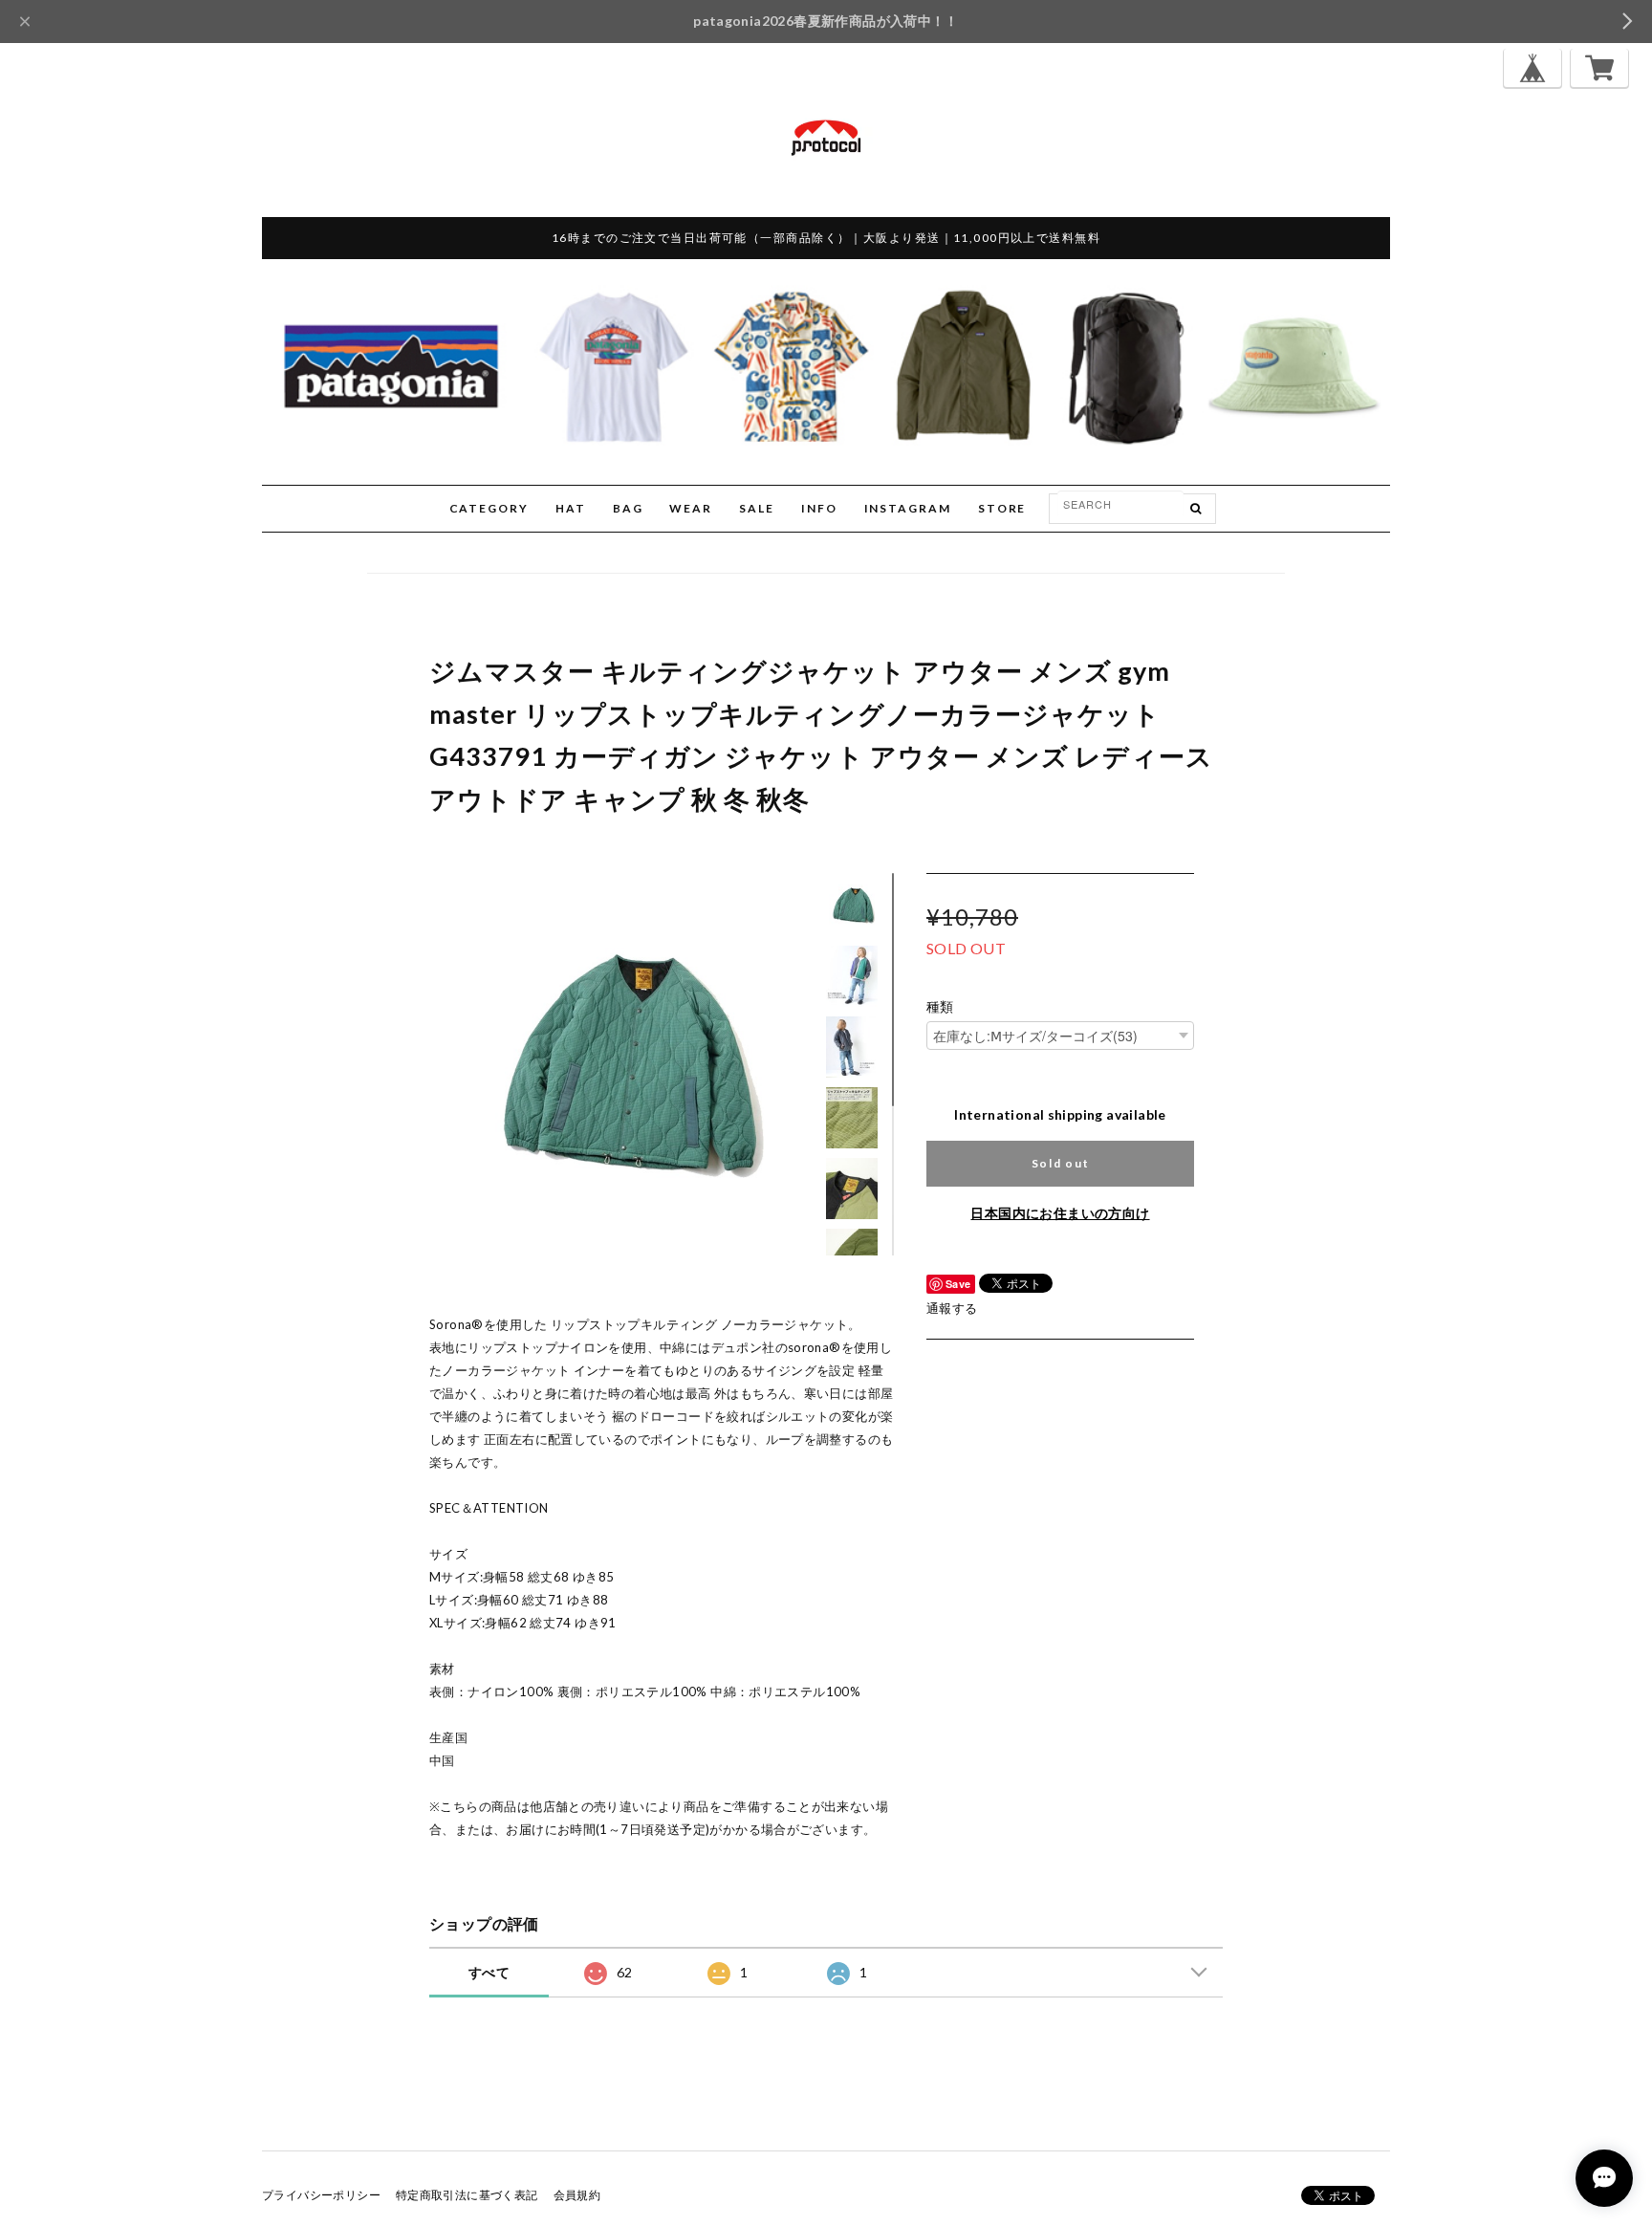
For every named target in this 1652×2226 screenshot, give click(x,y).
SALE (757, 508)
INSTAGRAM (908, 508)
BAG (628, 508)
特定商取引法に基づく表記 (467, 2195)
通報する (952, 1308)
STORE (1002, 508)
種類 (940, 1007)
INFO (819, 508)
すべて (489, 1972)
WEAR (691, 508)
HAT (571, 508)
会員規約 (577, 2195)
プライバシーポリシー (321, 2195)
